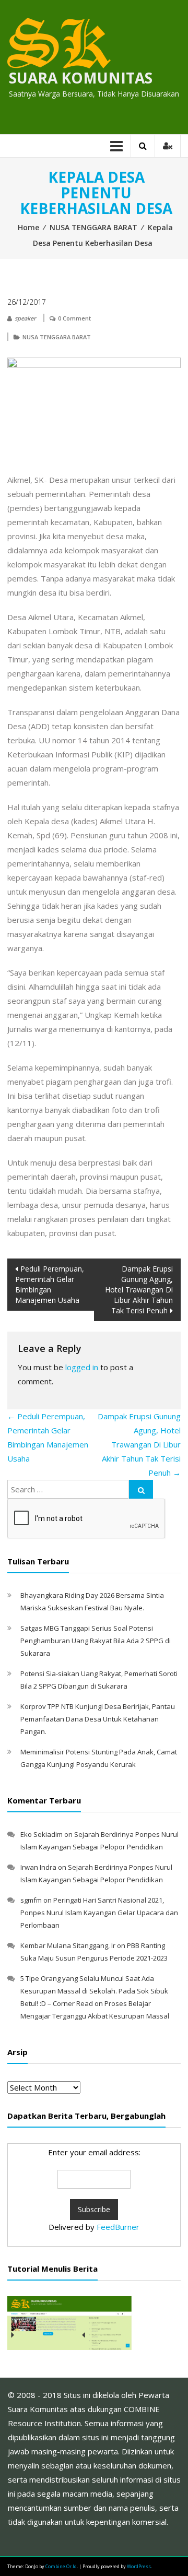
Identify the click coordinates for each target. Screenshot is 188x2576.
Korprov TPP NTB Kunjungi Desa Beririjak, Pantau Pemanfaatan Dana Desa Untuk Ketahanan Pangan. (98, 1719)
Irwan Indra (38, 1867)
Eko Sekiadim (42, 1834)
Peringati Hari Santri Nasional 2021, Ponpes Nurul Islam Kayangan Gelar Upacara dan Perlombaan (99, 1913)
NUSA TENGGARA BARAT (93, 227)
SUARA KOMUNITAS (81, 78)
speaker (25, 318)
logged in (82, 1367)
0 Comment (74, 318)
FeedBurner (118, 2227)
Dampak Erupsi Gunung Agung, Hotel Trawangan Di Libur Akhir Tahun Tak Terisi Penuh (139, 1290)
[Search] (141, 1489)
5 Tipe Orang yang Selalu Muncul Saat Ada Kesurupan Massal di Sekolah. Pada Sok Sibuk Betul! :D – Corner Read (94, 1991)
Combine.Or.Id (61, 2566)
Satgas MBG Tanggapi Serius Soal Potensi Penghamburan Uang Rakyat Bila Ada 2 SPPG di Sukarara (96, 1641)
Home (28, 227)
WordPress (139, 2566)
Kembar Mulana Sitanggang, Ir (68, 1945)
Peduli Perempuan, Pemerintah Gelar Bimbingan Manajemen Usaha (50, 1284)
